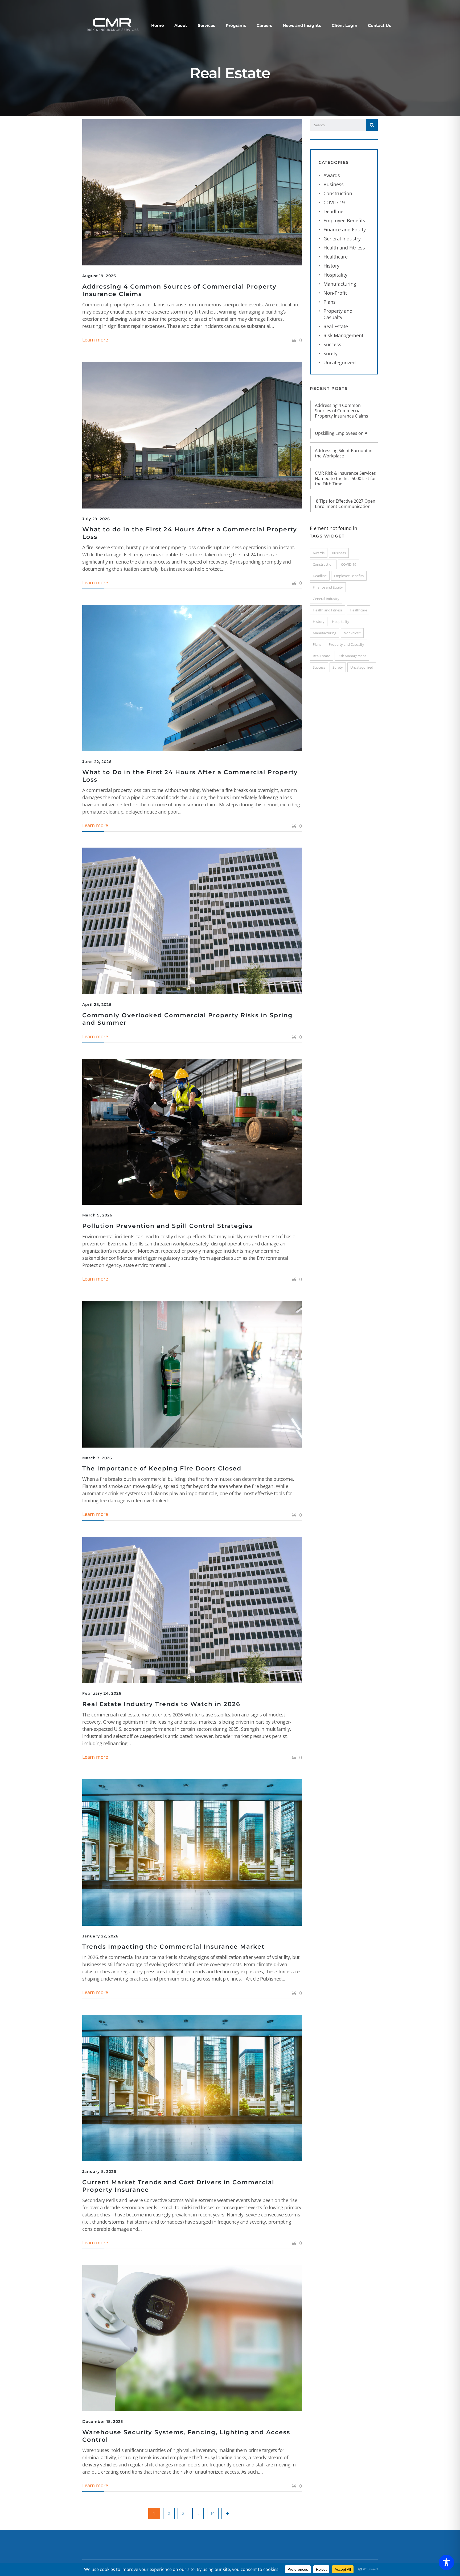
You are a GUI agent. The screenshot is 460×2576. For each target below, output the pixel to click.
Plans (330, 302)
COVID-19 (334, 202)
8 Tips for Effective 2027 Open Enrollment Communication (345, 504)
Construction (338, 193)
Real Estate (336, 326)
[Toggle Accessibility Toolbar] (446, 2562)
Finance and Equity (345, 230)
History (331, 266)
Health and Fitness (344, 248)
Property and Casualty (338, 314)
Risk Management (343, 335)
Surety (330, 353)
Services (206, 25)
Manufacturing (340, 284)
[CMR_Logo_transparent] (112, 24)
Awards (332, 175)
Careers (264, 25)
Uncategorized (340, 362)
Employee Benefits (344, 220)
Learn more (95, 340)
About (181, 25)
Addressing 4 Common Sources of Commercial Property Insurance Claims (342, 411)
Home (157, 25)
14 (213, 2514)
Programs (236, 25)
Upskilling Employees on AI (342, 433)
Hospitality (335, 275)
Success (332, 344)
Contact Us (379, 25)
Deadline (333, 211)
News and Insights (302, 25)
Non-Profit (335, 293)
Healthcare (336, 257)
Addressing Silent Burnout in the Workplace (344, 453)
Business (334, 184)
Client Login (344, 25)
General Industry (342, 239)
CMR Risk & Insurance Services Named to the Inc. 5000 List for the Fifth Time (346, 478)
